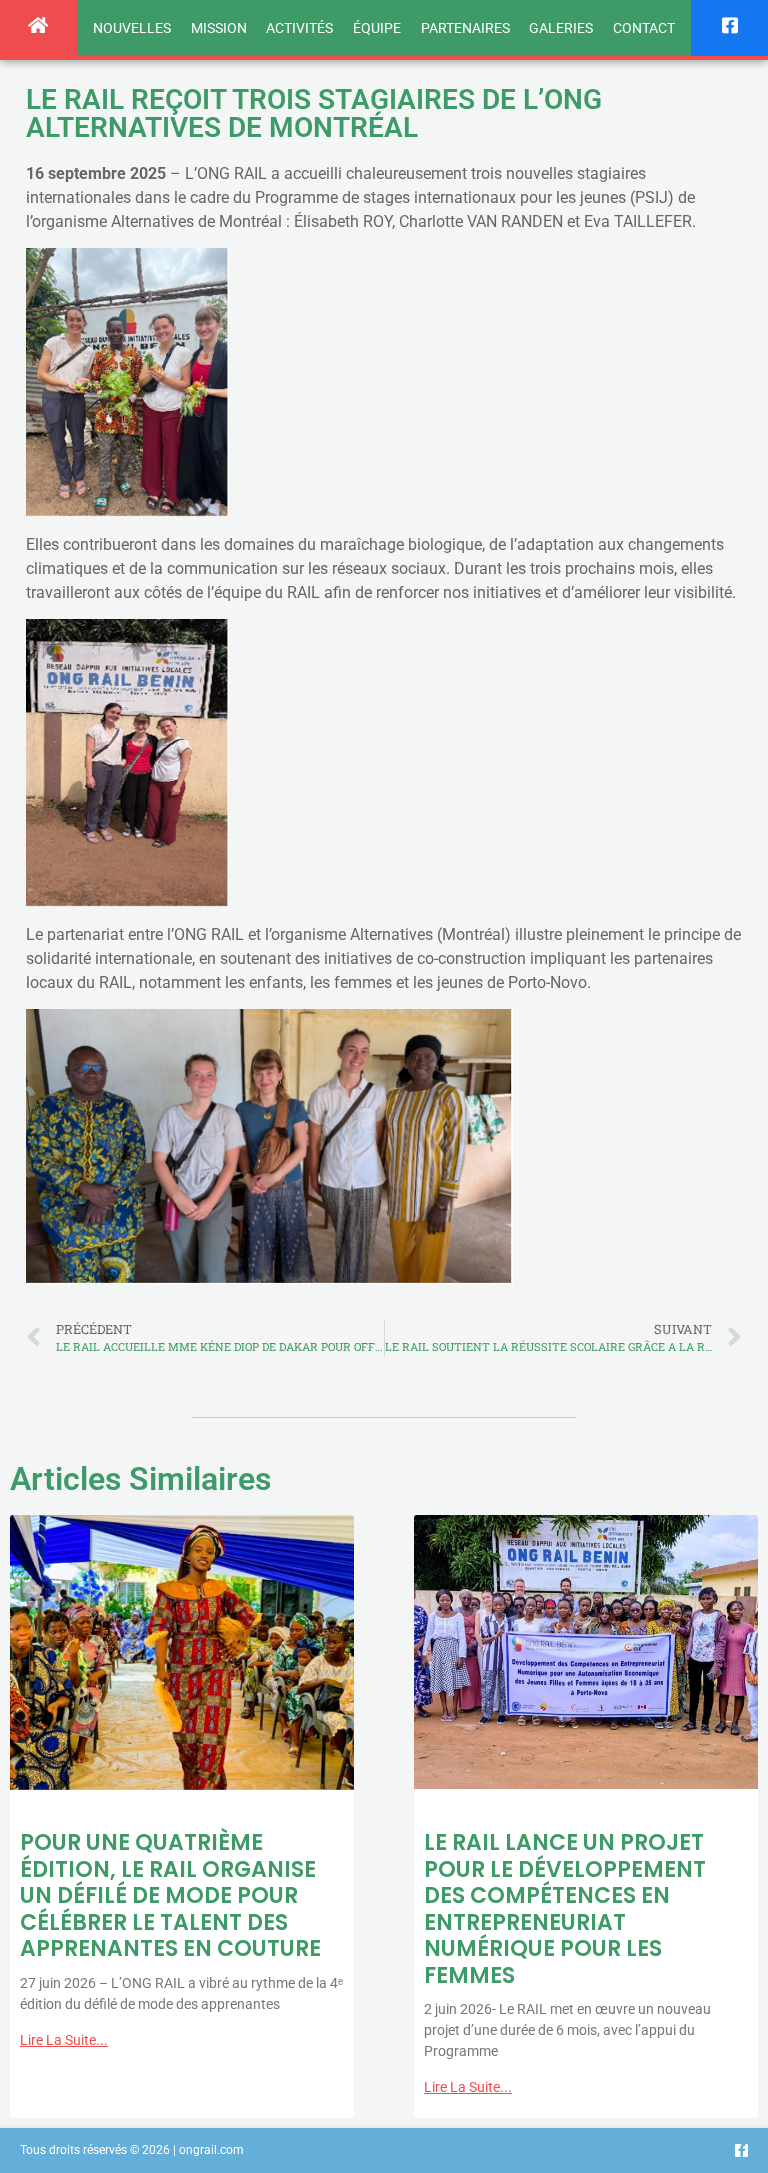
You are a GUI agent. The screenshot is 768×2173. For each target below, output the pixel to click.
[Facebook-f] (741, 2150)
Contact (644, 28)
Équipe (377, 28)
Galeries (561, 28)
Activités (299, 28)
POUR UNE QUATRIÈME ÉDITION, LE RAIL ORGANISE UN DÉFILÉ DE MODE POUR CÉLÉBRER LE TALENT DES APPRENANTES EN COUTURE (170, 1895)
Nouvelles (132, 28)
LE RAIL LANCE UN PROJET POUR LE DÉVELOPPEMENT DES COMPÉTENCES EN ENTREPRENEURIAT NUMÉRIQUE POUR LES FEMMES (565, 1908)
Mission (219, 28)
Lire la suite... (64, 2040)
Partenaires (465, 28)
